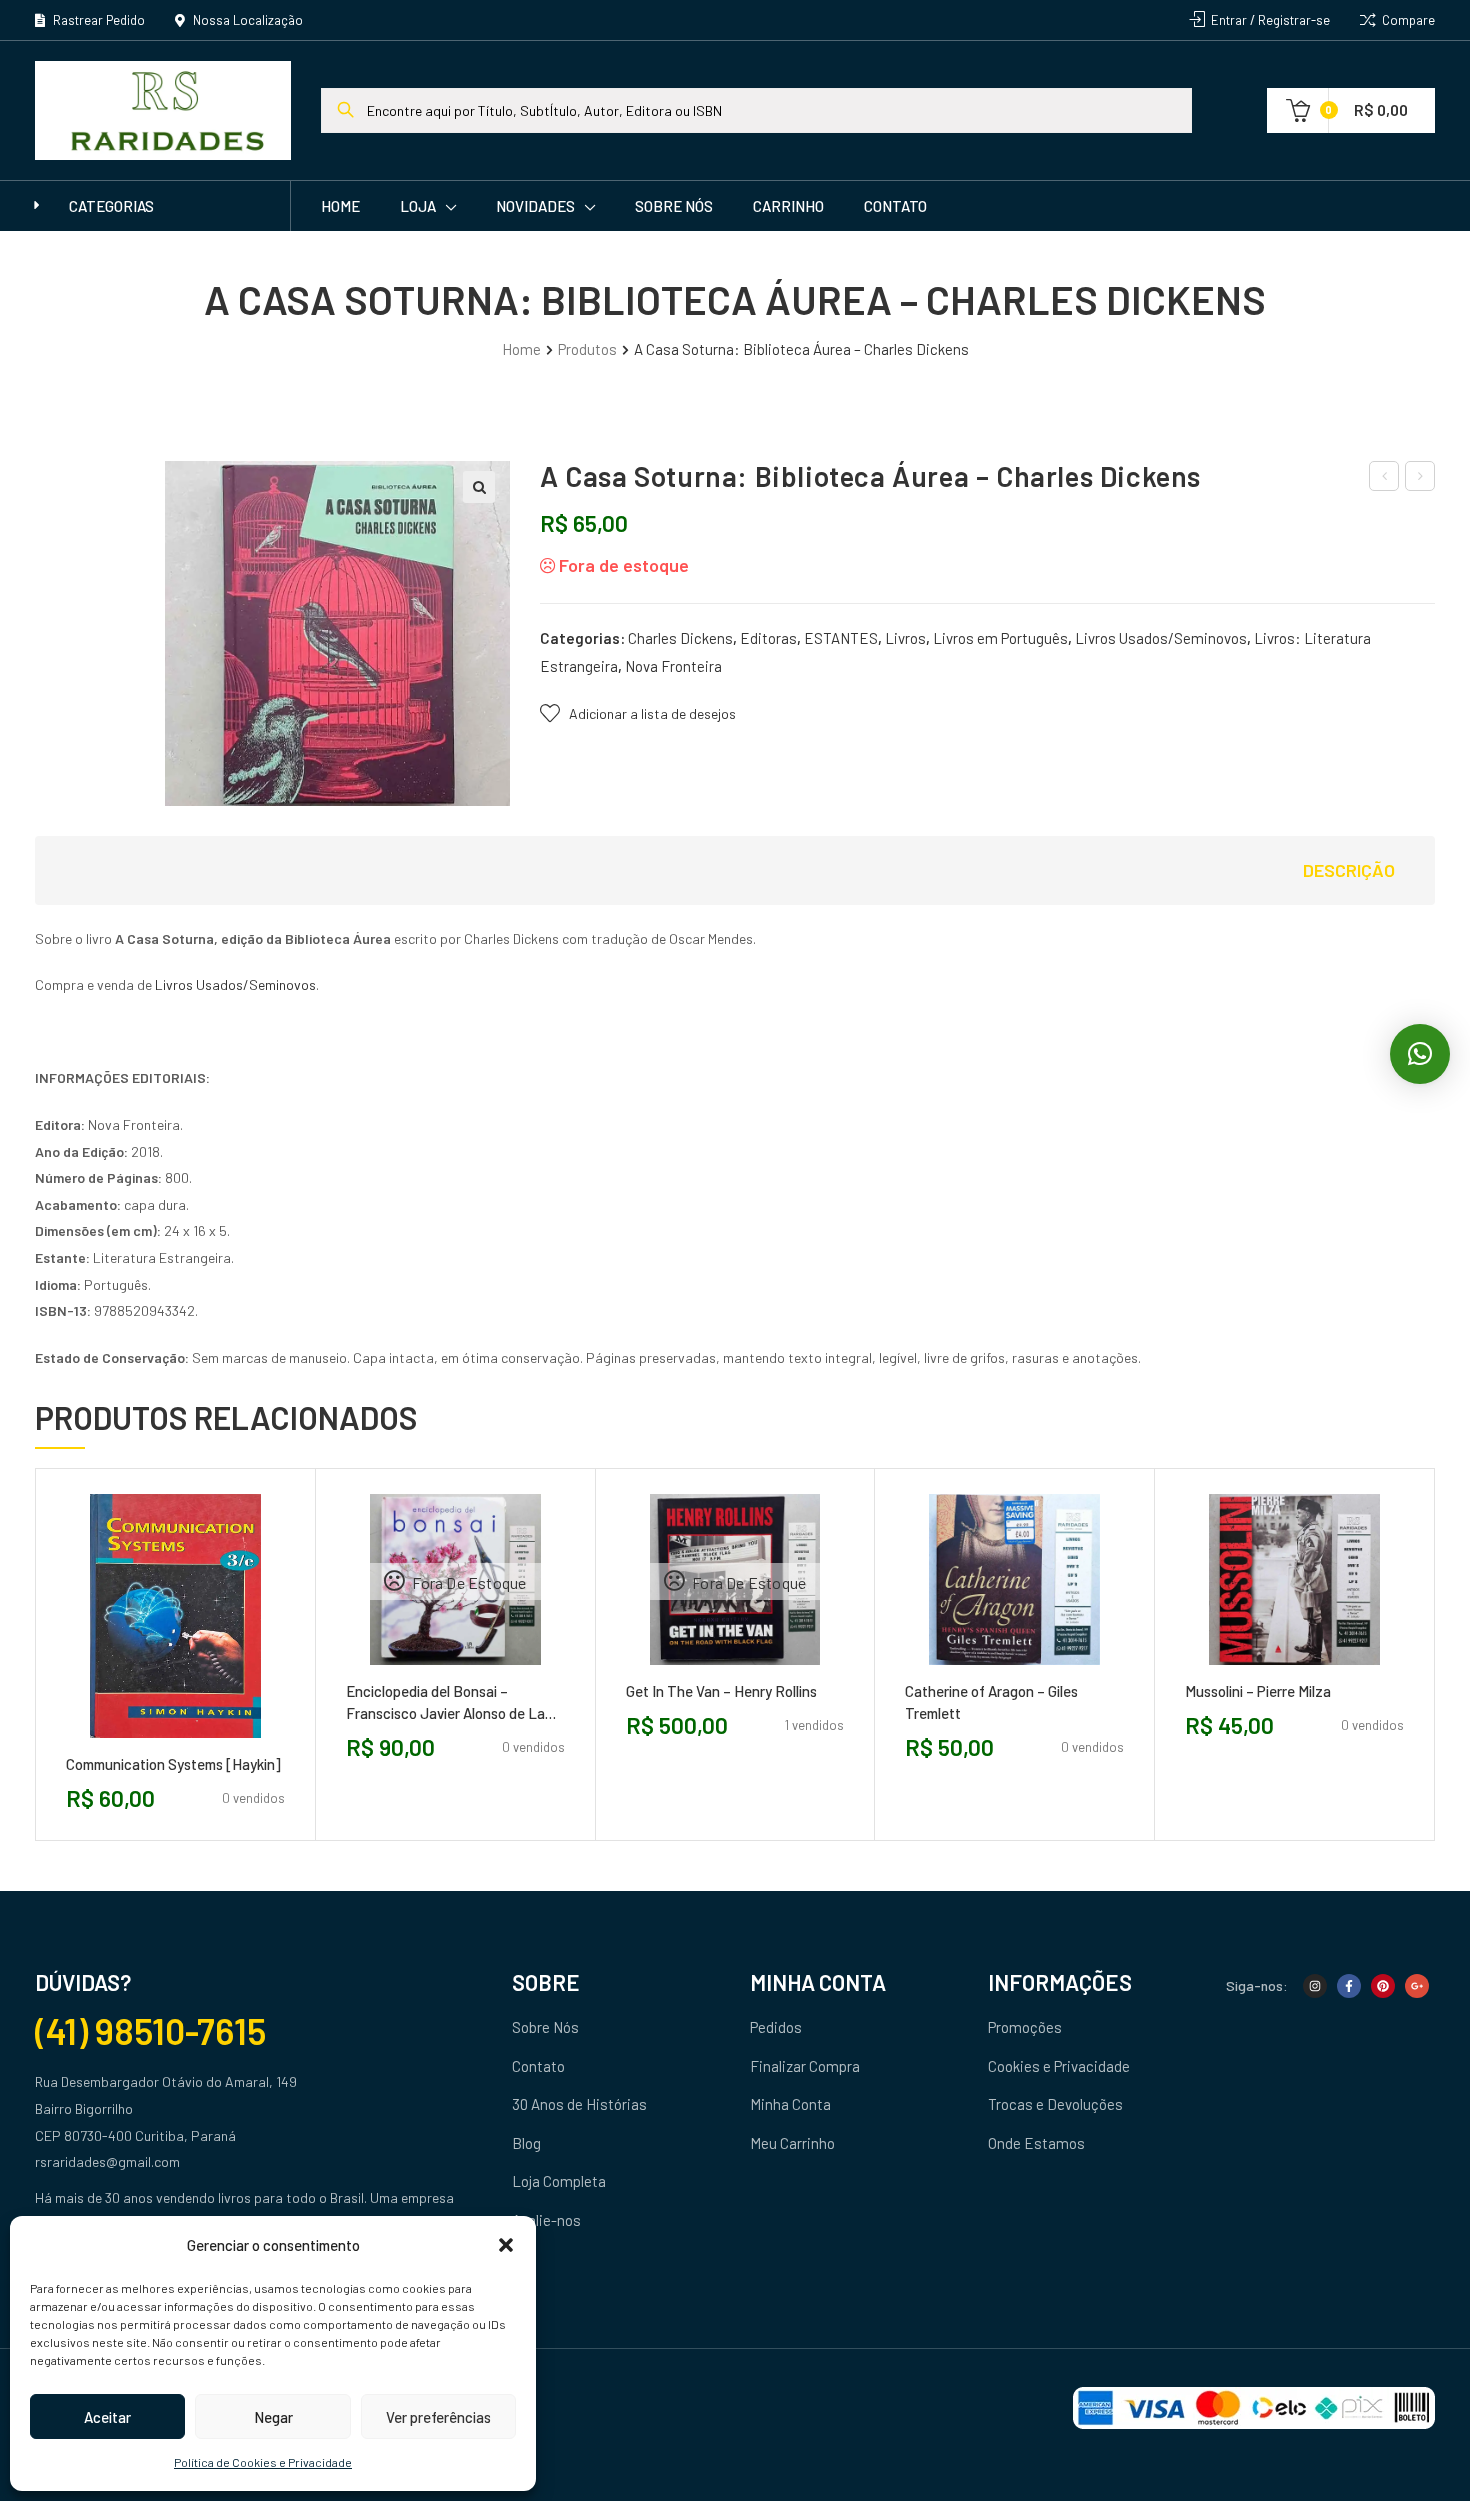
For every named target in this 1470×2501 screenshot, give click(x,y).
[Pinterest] (1383, 1986)
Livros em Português (1000, 638)
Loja (418, 206)
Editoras (768, 638)
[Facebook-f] (1349, 1986)
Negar (273, 2417)
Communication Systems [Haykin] (173, 1764)
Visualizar (220, 1745)
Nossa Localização (246, 20)
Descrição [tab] (1349, 870)
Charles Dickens (680, 638)
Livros (905, 638)
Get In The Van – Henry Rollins (721, 1691)
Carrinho (788, 206)
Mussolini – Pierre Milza (1258, 1691)
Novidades (535, 206)
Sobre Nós (674, 206)
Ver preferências (438, 2417)
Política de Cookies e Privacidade (263, 2462)
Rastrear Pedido (97, 20)
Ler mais (410, 1672)
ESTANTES (841, 638)
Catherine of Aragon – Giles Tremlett (991, 1702)
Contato (895, 206)
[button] (506, 2245)
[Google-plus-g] (1417, 1986)
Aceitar (107, 2417)
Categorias (111, 206)
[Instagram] (1315, 1986)
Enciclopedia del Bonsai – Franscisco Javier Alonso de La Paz (445, 1703)
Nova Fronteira (673, 666)
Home (340, 206)
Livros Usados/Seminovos (1161, 638)
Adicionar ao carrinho (130, 1745)
